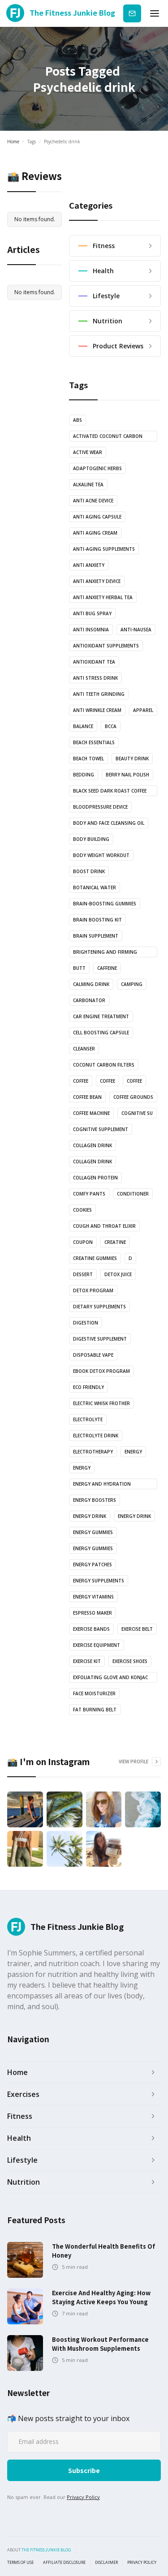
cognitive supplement (101, 1129)
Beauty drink (132, 759)
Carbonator (89, 1000)
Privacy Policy (83, 2497)
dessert (83, 1274)
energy (133, 1452)
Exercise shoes (130, 1661)
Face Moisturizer (94, 1693)
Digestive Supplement (100, 1339)
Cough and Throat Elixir (104, 1226)
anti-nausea (136, 630)
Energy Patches (93, 1564)
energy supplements (99, 1581)
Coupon (83, 1242)
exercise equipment (97, 1645)
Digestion (86, 1323)
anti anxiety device (97, 581)
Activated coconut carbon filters (108, 437)
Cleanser (84, 1049)
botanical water (95, 887)
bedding (84, 775)
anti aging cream (95, 533)
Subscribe (132, 13)
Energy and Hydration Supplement (102, 1485)
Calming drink (91, 984)
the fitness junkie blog (46, 2550)
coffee (81, 1081)
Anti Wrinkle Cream (97, 710)
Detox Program (93, 1290)
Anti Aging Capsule (97, 517)
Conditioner (133, 1194)
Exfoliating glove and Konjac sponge (110, 1678)
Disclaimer (106, 2563)
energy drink (90, 1516)
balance (83, 726)
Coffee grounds (133, 1097)
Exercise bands (91, 1629)
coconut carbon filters (104, 1065)
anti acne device (93, 501)
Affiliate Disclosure (64, 2563)
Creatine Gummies (95, 1258)
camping (132, 984)
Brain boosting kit (97, 920)
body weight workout (101, 855)
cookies (82, 1210)
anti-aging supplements (104, 549)
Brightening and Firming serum (105, 953)
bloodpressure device (100, 807)
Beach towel (88, 759)
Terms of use (20, 2563)
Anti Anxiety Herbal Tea (103, 597)
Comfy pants (89, 1194)
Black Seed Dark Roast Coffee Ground (110, 792)
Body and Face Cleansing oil (109, 823)
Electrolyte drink (96, 1436)
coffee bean (87, 1097)
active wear (88, 452)
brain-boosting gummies (105, 904)
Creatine (115, 1242)
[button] (155, 13)
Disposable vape (93, 1355)
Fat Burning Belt (95, 1710)
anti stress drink (95, 678)
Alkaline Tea (88, 484)
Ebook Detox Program (101, 1371)
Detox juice (118, 1274)
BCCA (111, 726)
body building (91, 839)
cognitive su (137, 1113)
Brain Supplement (96, 936)
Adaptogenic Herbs (97, 468)
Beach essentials (94, 742)
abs (78, 420)
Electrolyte (88, 1419)
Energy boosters (95, 1500)
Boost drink (89, 871)
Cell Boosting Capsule (101, 1033)
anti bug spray (92, 613)
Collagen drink (93, 1145)
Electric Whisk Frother (101, 1403)
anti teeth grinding (99, 694)
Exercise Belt (137, 1629)
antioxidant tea (94, 662)
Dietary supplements (99, 1307)
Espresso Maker (93, 1613)
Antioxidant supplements (106, 646)
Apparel (143, 710)
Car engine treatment (101, 1016)
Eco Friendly (88, 1387)
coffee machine (91, 1113)
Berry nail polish (127, 775)
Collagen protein (95, 1178)
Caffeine (107, 968)
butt (79, 968)
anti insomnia (91, 630)
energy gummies (93, 1532)
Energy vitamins (93, 1597)
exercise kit (87, 1661)
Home (13, 141)
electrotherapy (93, 1452)
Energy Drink (134, 1516)
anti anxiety (89, 565)
